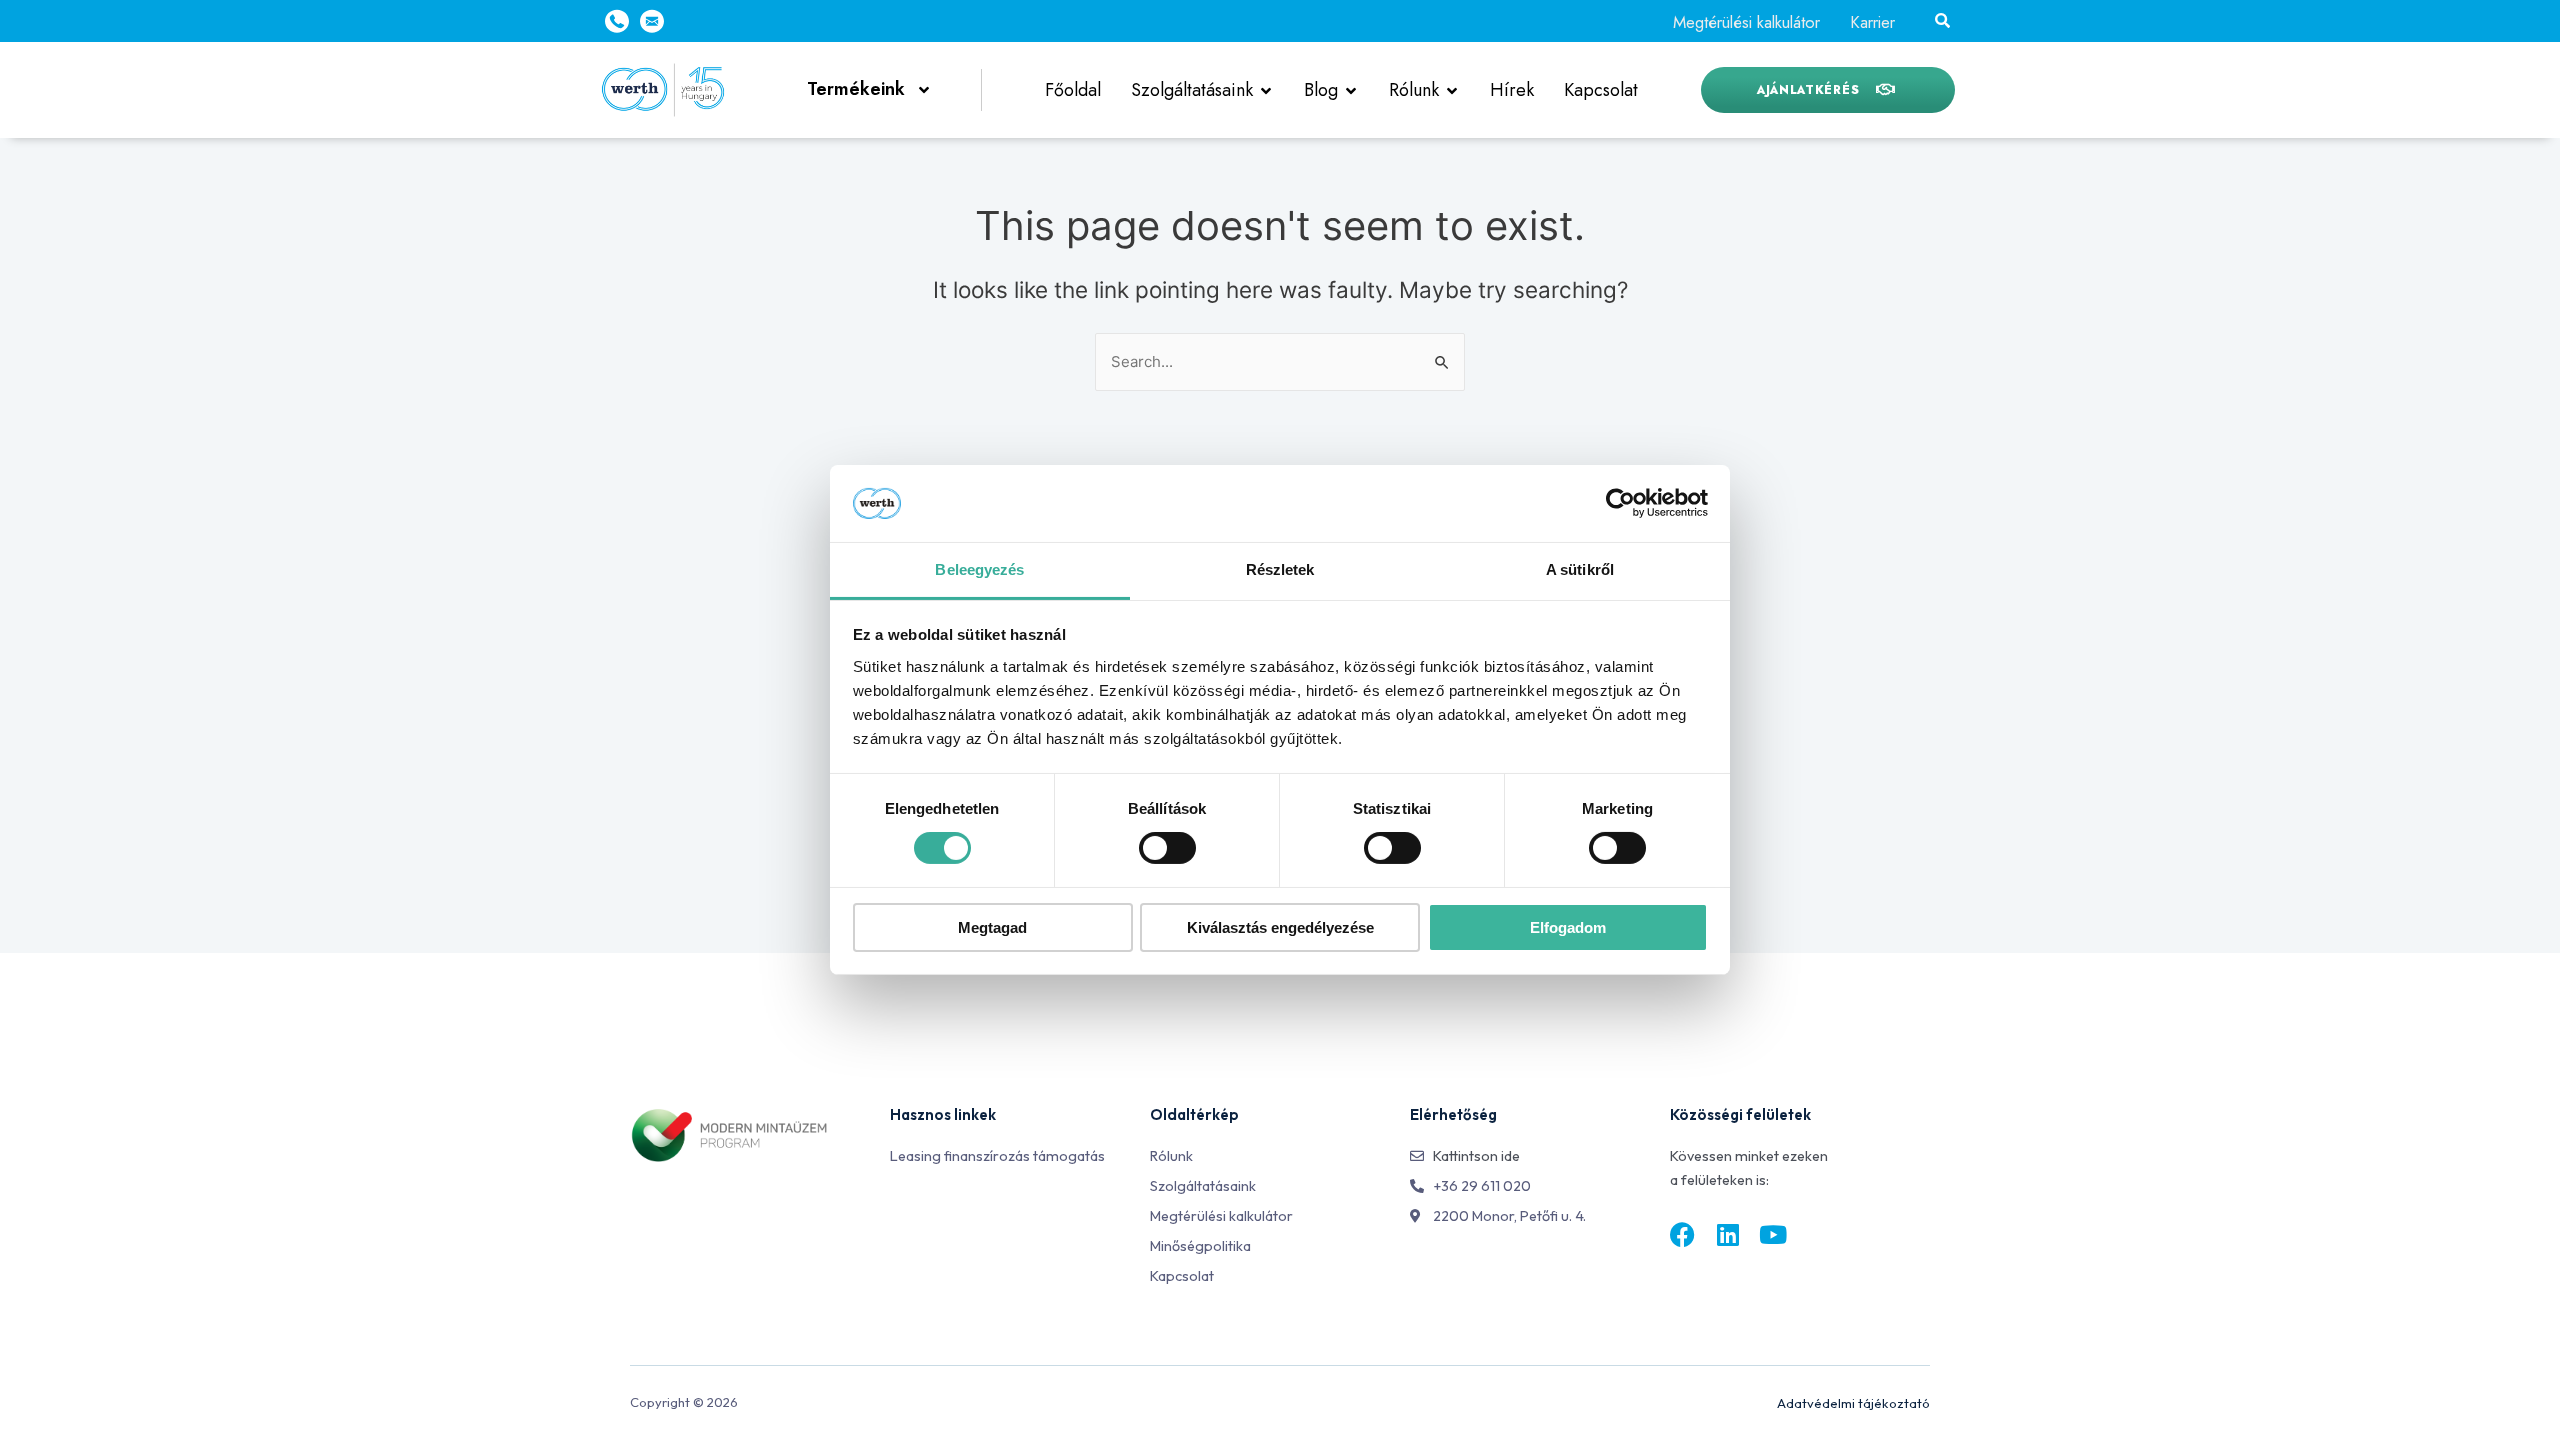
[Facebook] (1682, 1234)
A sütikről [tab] (1580, 569)
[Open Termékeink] (924, 89)
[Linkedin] (1727, 1234)
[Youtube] (1772, 1234)
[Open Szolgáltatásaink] (1266, 90)
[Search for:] (1280, 361)
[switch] (1167, 848)
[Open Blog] (1351, 90)
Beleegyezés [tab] (979, 569)
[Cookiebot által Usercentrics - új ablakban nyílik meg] (1620, 503)
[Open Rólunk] (1452, 90)
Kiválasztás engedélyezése (1280, 927)
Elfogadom (1568, 927)
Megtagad (992, 927)
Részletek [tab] (1280, 569)
